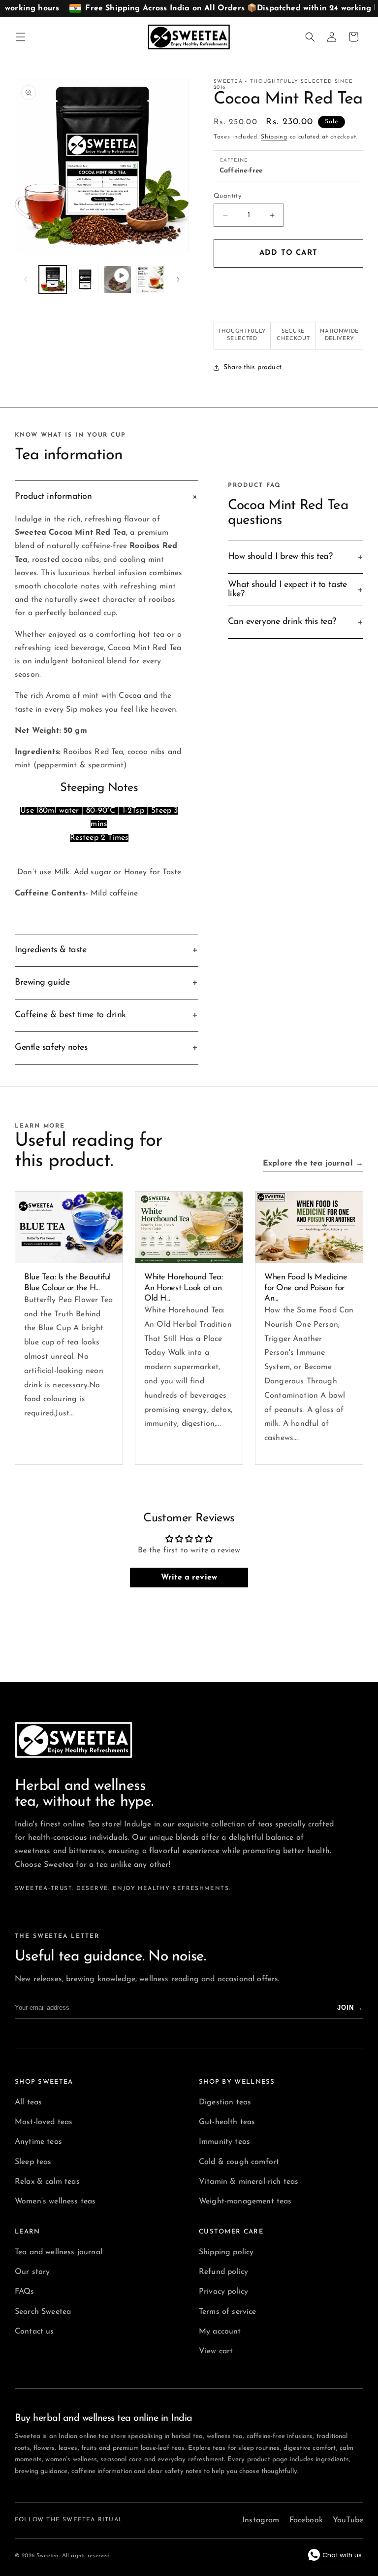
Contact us (34, 2332)
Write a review (189, 1578)
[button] (21, 37)
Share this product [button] (252, 367)
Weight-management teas (245, 2201)
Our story (32, 2272)
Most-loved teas (44, 2122)
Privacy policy (223, 2292)
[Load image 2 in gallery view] (85, 279)
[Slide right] (178, 279)
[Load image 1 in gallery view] (53, 279)
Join (350, 2008)
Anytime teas (38, 2142)
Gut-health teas (227, 2122)
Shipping (274, 137)
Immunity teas (224, 2142)
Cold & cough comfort (239, 2162)
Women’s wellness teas (55, 2201)
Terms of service (228, 2312)
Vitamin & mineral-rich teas (249, 2182)
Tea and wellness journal (59, 2252)
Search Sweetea (43, 2312)
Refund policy (223, 2272)
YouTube (348, 2520)
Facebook (306, 2520)
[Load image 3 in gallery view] (150, 279)
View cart (216, 2351)
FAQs (25, 2292)
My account (220, 2332)
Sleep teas (33, 2162)
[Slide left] (26, 279)
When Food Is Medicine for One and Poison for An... (306, 1288)
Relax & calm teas (47, 2182)
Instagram (261, 2520)
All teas (28, 2102)
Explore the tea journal (313, 1164)
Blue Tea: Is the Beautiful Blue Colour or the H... (67, 1282)
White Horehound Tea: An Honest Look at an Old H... (184, 1288)
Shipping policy (226, 2252)
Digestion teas (225, 2102)
